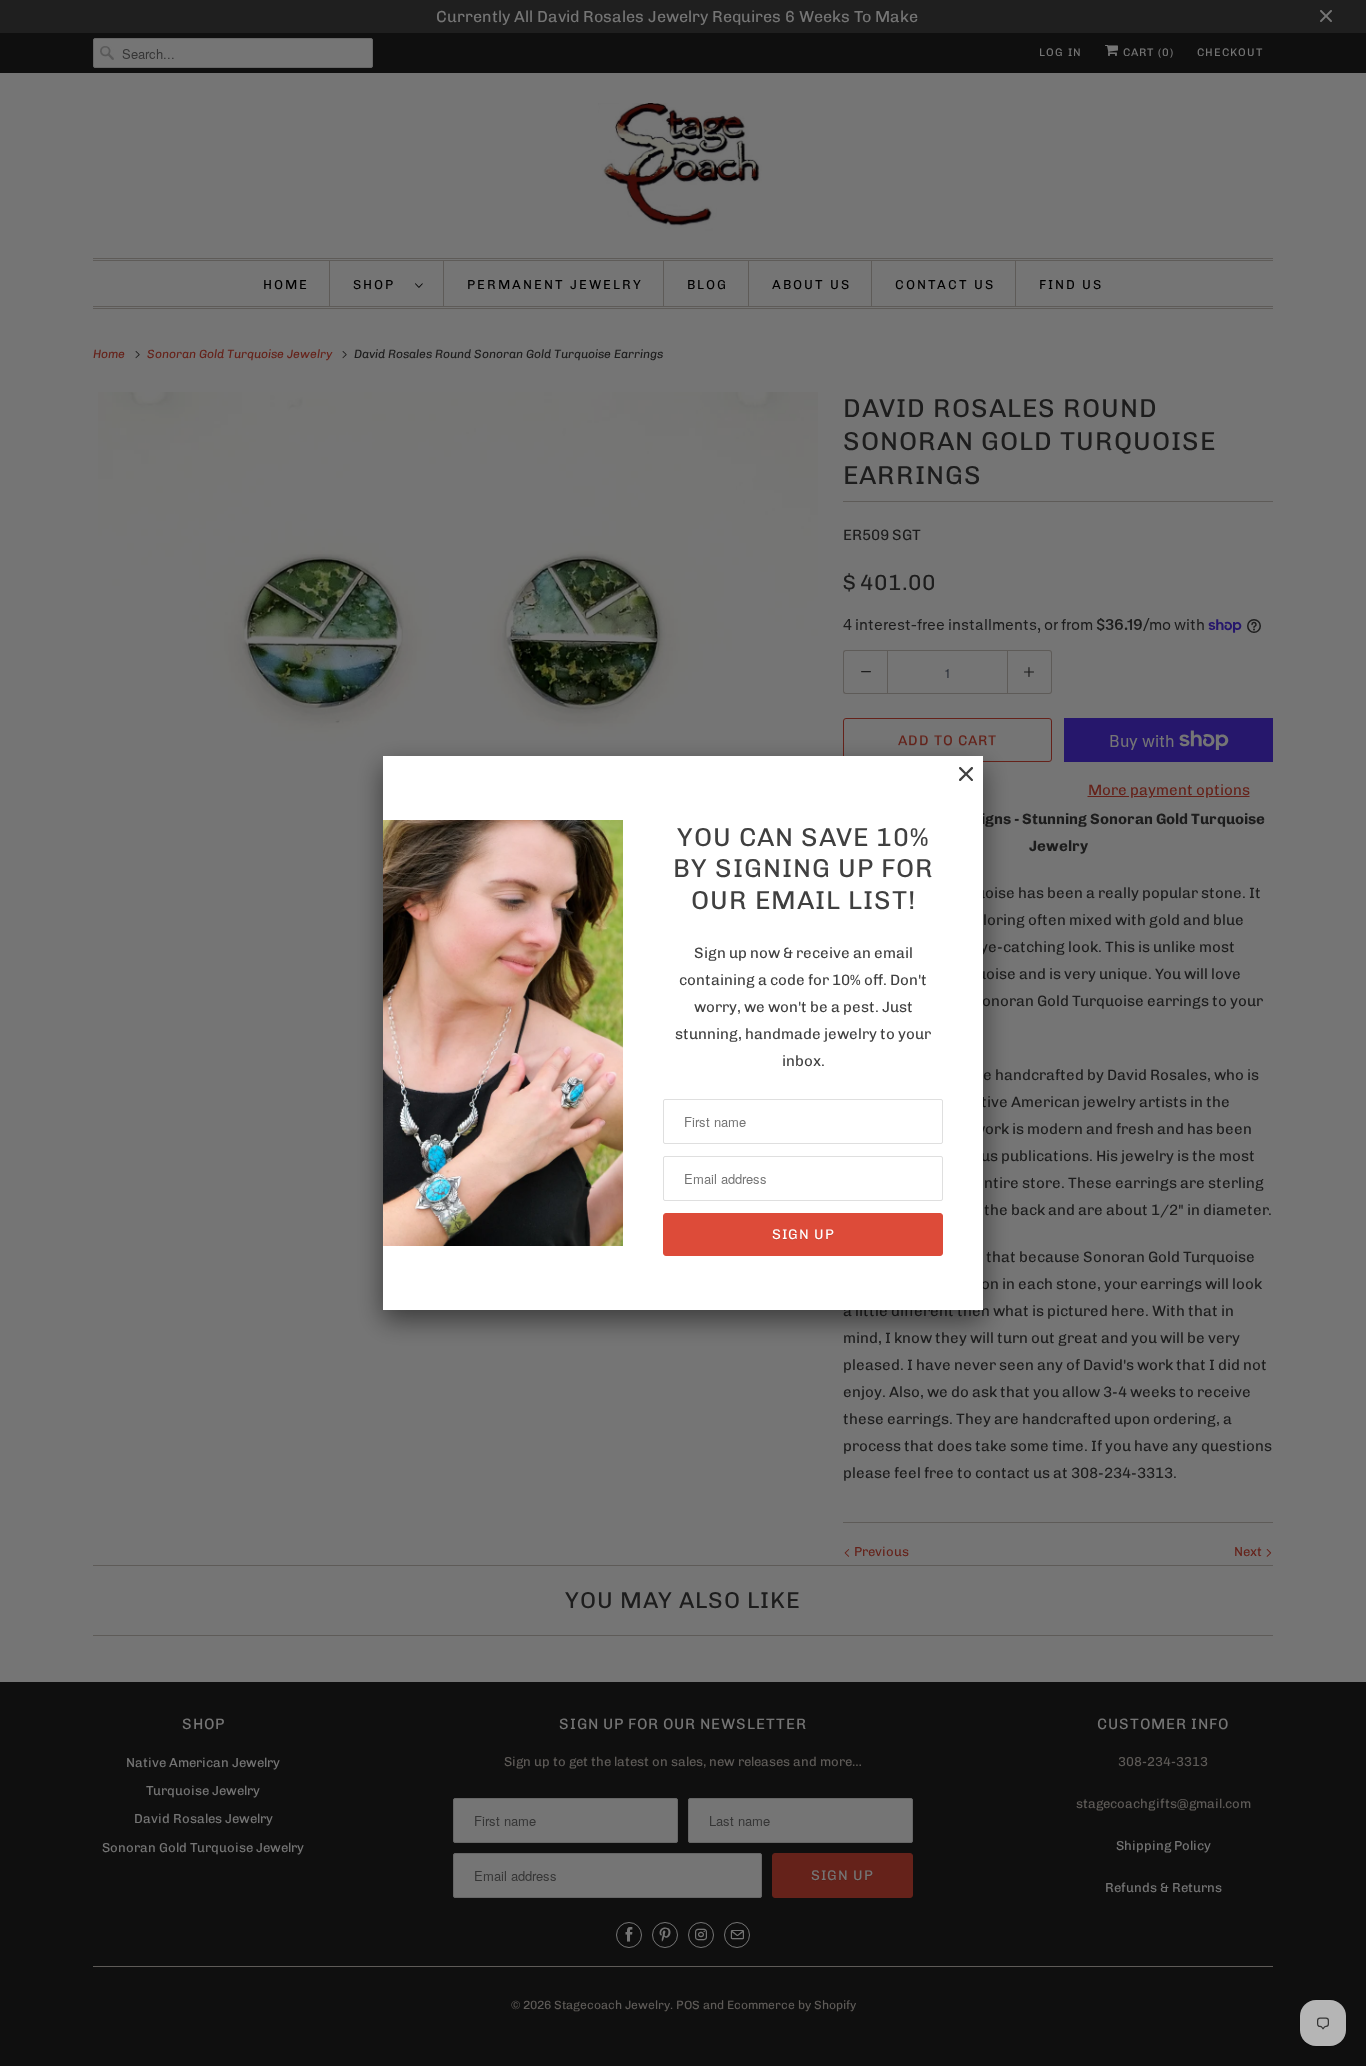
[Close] (956, 784)
